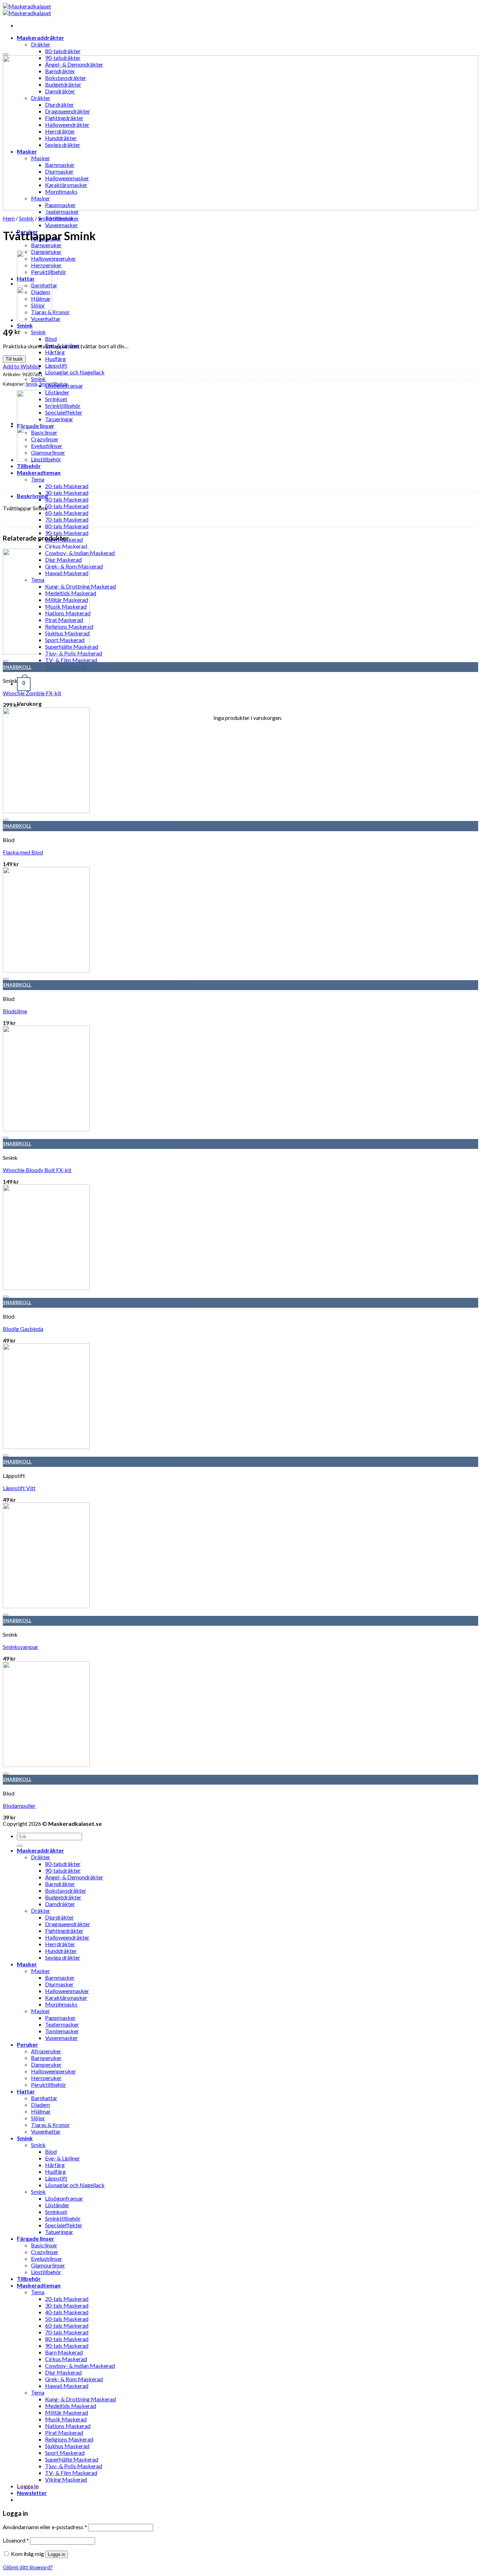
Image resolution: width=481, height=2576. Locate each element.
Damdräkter (60, 1904)
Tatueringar (59, 419)
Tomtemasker (62, 2031)
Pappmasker (60, 2018)
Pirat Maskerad (64, 2432)
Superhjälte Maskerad (72, 2459)
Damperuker (46, 2064)
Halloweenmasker (67, 1991)
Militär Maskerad (67, 2412)
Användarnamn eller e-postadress (45, 2527)
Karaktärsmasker (66, 1998)
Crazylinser (45, 2252)
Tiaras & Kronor (50, 2125)
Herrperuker (46, 2078)
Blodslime (15, 1011)
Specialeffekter (64, 412)
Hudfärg (55, 359)
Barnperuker (46, 245)
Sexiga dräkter (63, 1957)
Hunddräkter (61, 1951)
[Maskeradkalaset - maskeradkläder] (27, 10)
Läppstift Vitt (19, 1488)
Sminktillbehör (63, 406)
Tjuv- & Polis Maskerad (74, 2466)
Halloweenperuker (54, 258)
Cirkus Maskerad (66, 546)
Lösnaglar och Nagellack (75, 372)
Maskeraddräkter (40, 38)
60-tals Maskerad (67, 513)
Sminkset (56, 399)
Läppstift (56, 365)
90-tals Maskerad (67, 533)
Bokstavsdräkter (66, 1890)
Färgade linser (36, 2238)
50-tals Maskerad (67, 506)
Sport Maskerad (65, 2453)
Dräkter (41, 44)
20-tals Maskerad (67, 486)
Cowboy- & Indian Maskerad (80, 2366)
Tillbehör (29, 466)
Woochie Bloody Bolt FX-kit (37, 1170)
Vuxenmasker (61, 225)
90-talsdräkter (63, 1870)
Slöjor (38, 2118)
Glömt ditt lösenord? (28, 2567)
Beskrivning (32, 496)
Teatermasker (62, 211)
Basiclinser (44, 2245)
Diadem (40, 2105)
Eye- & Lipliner (63, 2158)
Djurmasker (59, 1984)
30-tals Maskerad (67, 493)
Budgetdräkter (63, 1897)
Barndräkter (60, 1884)
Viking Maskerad (66, 2479)
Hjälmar (41, 2111)
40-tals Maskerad (67, 499)
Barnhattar (44, 2098)
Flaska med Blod (23, 852)
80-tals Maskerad (67, 526)
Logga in (57, 2554)
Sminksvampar (21, 1647)
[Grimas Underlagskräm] (35, 320)
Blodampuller (19, 1806)
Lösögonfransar (64, 2198)
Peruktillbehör (49, 2085)
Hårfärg (55, 352)
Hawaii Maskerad (67, 2386)
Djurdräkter (60, 1917)
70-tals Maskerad (67, 519)
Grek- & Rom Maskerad (74, 2379)
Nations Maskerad (68, 2426)
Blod (51, 339)
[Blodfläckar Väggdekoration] (35, 283)
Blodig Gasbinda (23, 1329)
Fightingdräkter (64, 1931)
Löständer (57, 392)
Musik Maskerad (66, 2419)
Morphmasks (61, 2004)
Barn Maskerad (64, 2352)
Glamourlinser (48, 2265)
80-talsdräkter (63, 1864)
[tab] (248, 496)
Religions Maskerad (69, 2439)
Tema (38, 479)
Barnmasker (60, 1977)
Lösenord (16, 2540)
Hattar (26, 2091)
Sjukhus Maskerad (67, 2446)
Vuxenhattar (46, 2131)
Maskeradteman (39, 472)
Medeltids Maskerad (71, 2406)
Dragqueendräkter (68, 1924)
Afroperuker (46, 2051)
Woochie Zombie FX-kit (32, 693)
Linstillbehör (46, 2272)
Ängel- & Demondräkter (74, 1877)
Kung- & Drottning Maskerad (80, 2399)
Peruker (27, 2044)
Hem (9, 218)
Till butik (14, 359)
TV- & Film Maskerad (71, 2473)
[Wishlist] (6, 54)
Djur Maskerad (63, 2372)
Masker (27, 1964)
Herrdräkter (60, 1944)
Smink (25, 325)
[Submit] (20, 1846)
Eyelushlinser (47, 2258)
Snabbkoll (17, 667)
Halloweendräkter (67, 1937)
